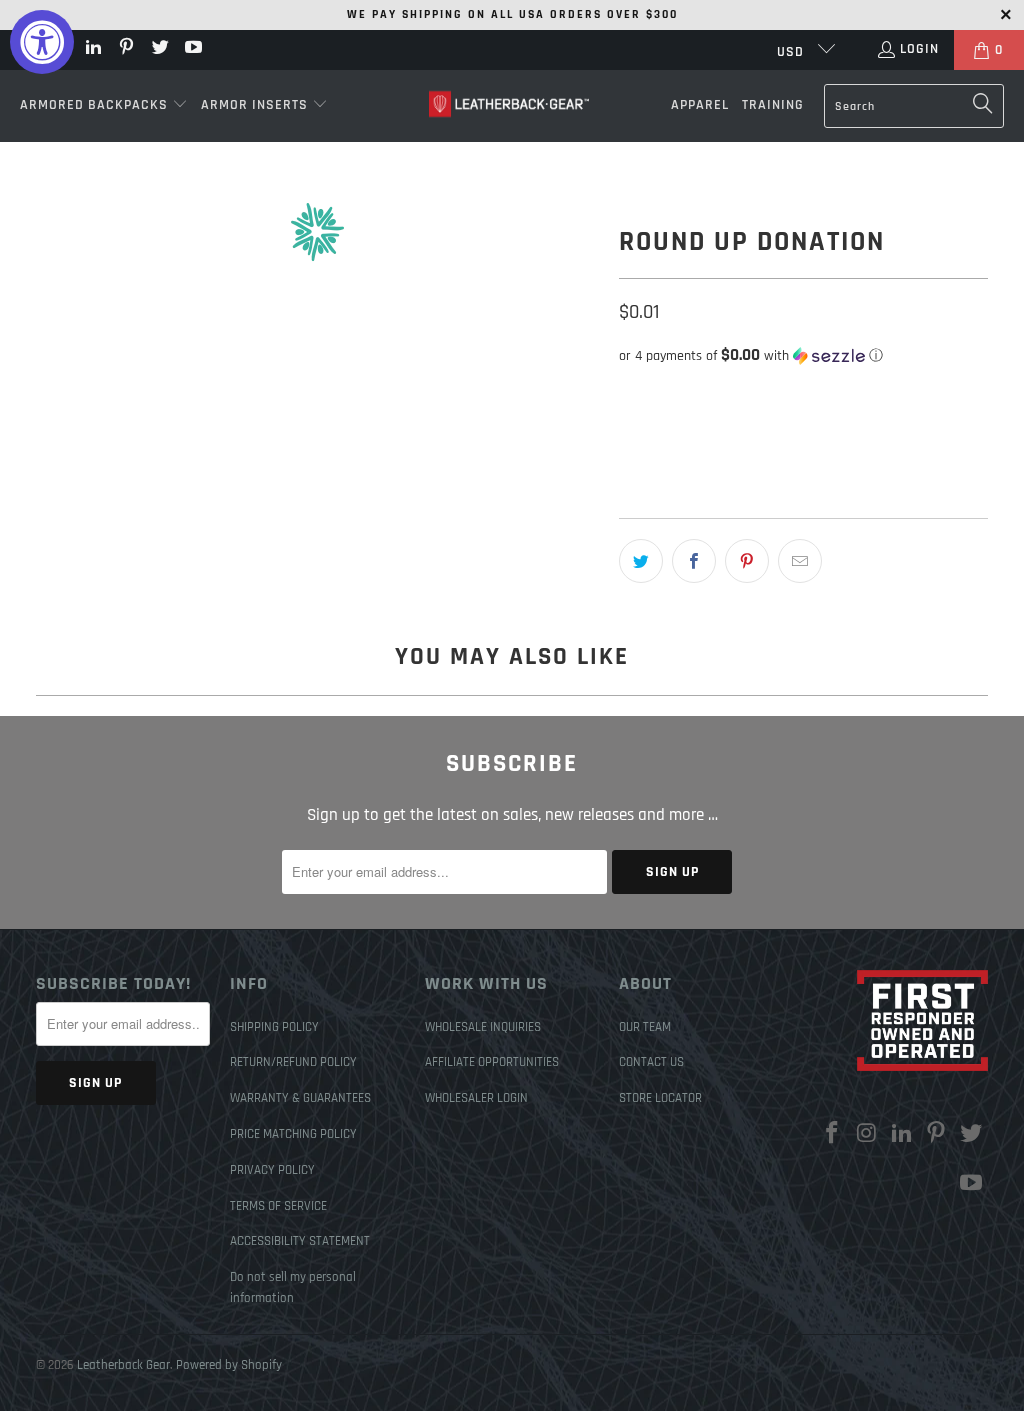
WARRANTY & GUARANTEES (300, 1098)
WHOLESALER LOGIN (476, 1098)
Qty (628, 393)
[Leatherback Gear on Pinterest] (126, 50)
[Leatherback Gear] (509, 105)
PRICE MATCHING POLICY (293, 1134)
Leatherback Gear (123, 1365)
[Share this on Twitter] (641, 561)
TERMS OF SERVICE (278, 1206)
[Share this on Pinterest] (747, 561)
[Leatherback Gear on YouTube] (193, 50)
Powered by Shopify (229, 1365)
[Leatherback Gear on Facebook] (833, 1134)
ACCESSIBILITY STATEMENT (300, 1241)
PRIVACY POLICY (272, 1170)
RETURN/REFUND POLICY (293, 1062)
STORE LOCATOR (660, 1098)
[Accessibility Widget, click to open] (42, 42)
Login (919, 49)
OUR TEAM (645, 1027)
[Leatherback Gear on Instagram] (868, 1134)
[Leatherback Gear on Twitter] (159, 50)
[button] (104, 106)
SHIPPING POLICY (274, 1027)
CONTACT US (651, 1062)
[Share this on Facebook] (694, 561)
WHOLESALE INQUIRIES (483, 1027)
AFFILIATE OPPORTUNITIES (492, 1062)
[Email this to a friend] (800, 561)
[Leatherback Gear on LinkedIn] (92, 50)
